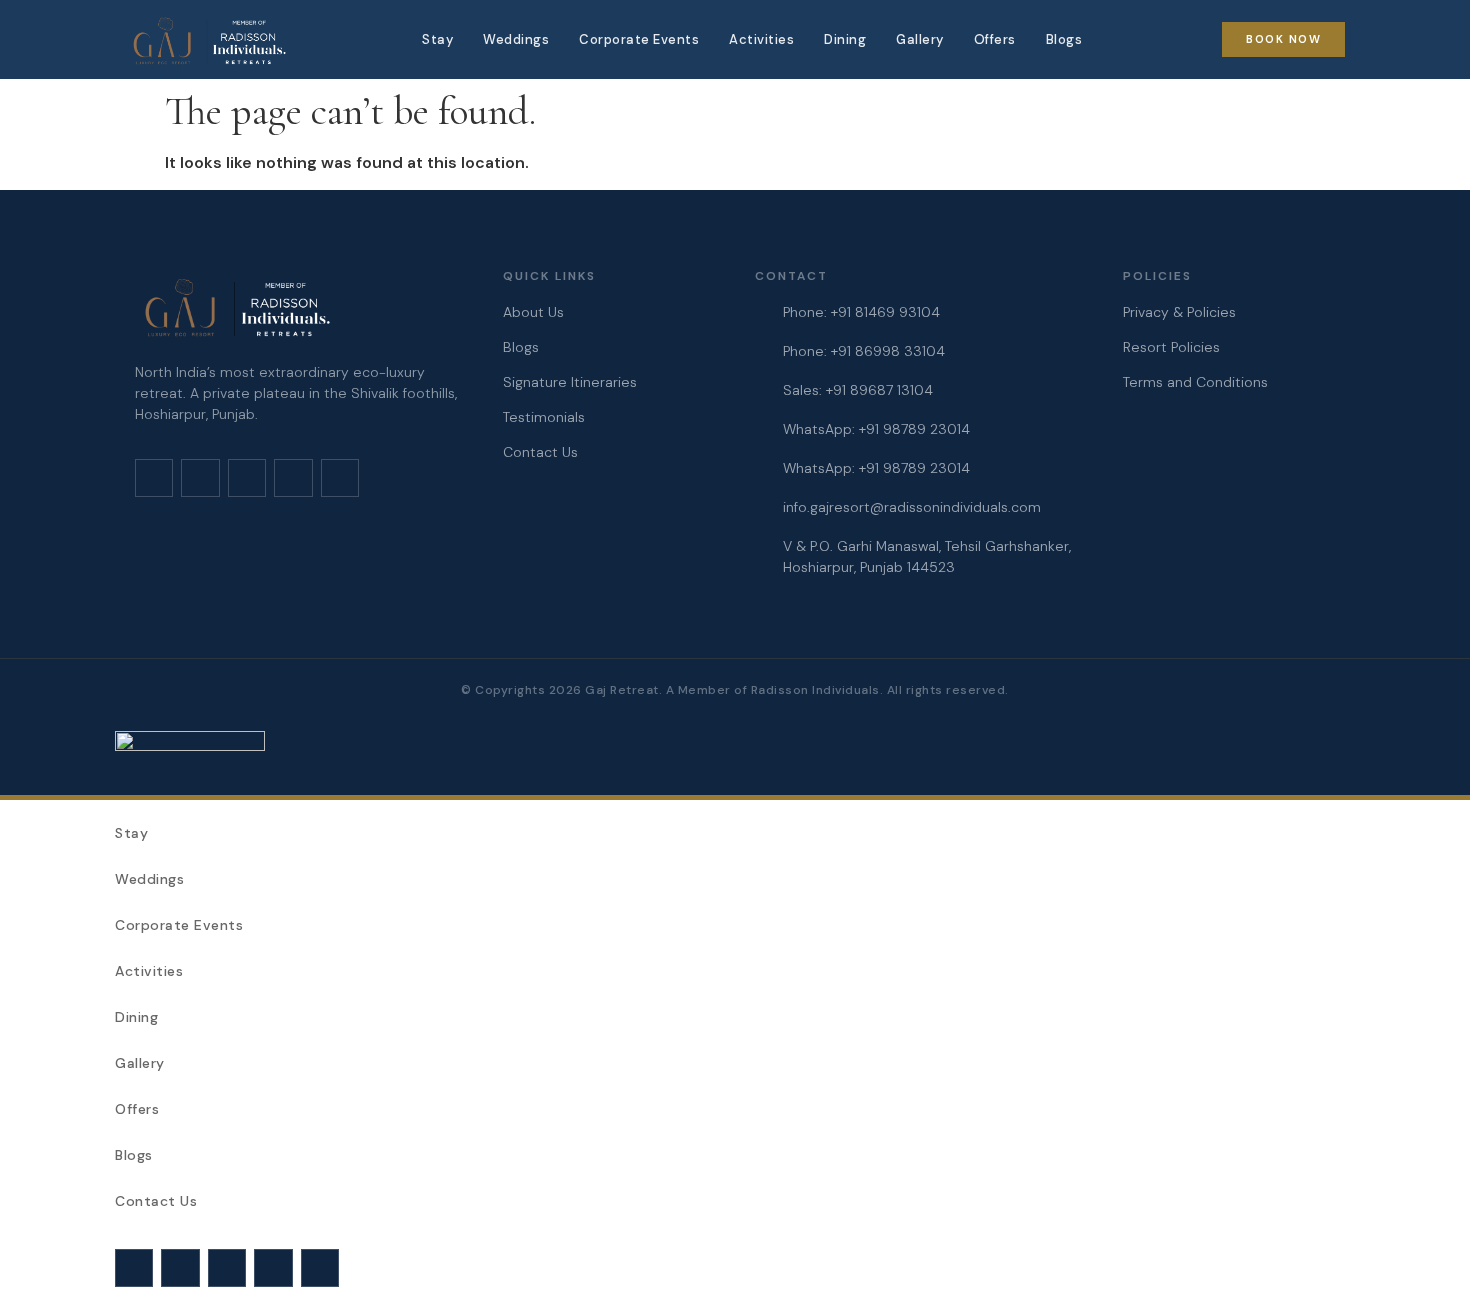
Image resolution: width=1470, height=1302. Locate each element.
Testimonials (544, 417)
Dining (845, 39)
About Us (533, 312)
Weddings (516, 39)
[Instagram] (154, 478)
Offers (995, 39)
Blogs (1064, 39)
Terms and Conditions (1195, 382)
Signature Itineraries (570, 382)
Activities (761, 39)
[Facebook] (200, 478)
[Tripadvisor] (340, 478)
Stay (437, 39)
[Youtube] (247, 478)
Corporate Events (639, 39)
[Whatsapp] (293, 478)
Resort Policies (1171, 347)
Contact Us (540, 452)
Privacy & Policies (1179, 312)
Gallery (920, 39)
